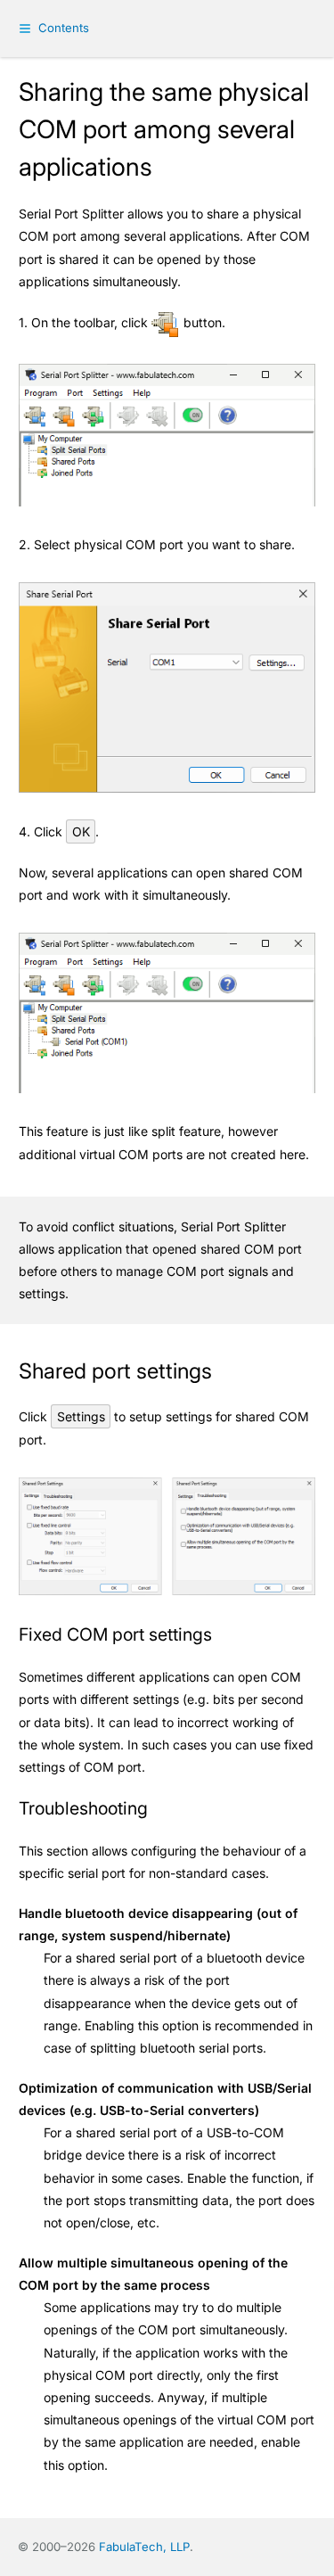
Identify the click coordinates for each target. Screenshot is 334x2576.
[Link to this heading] (225, 1372)
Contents (64, 28)
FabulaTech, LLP (144, 2547)
